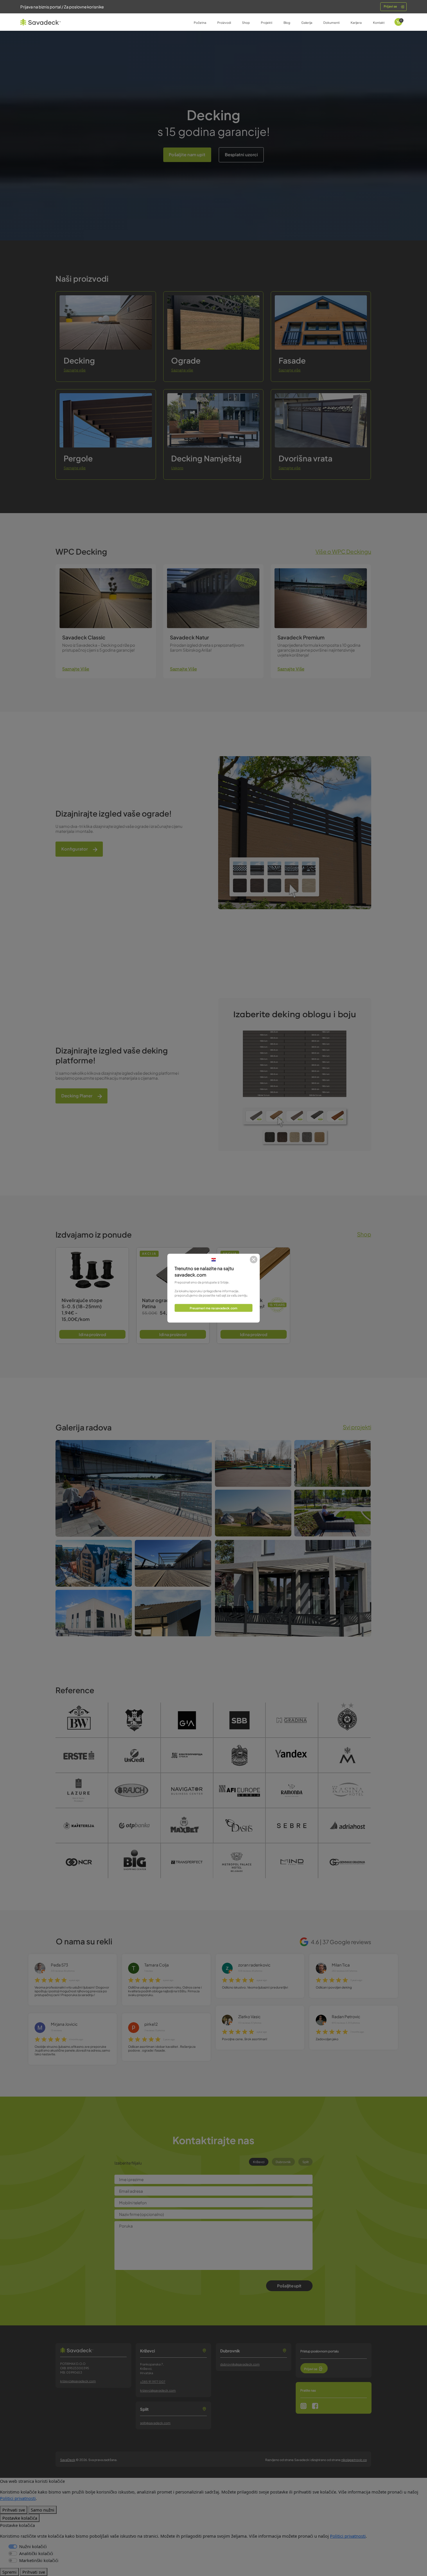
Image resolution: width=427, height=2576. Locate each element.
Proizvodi (224, 23)
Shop (246, 23)
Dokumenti (331, 23)
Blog (287, 23)
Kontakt (379, 23)
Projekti (267, 23)
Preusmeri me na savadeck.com (214, 1308)
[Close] (254, 1260)
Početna (200, 23)
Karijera (356, 23)
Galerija (307, 23)
